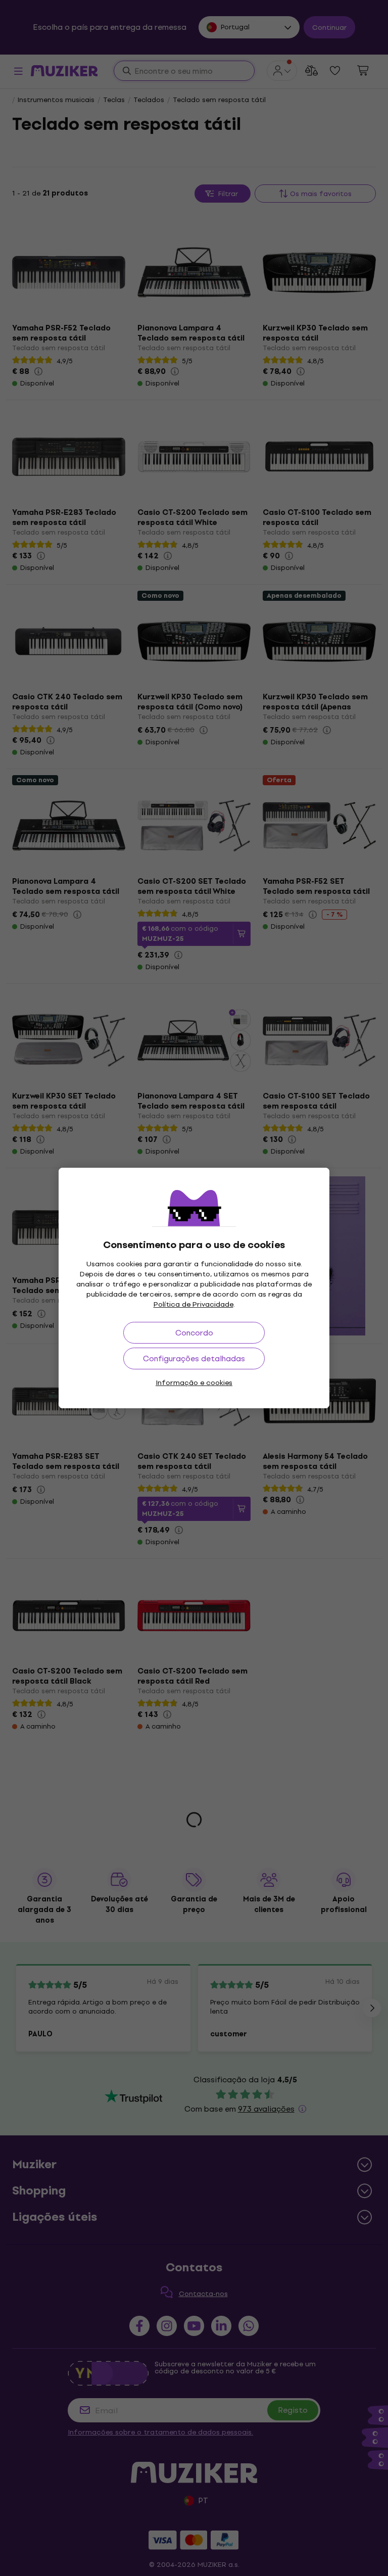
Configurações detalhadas (194, 1358)
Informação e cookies (194, 1383)
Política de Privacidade (193, 1304)
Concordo (194, 1333)
